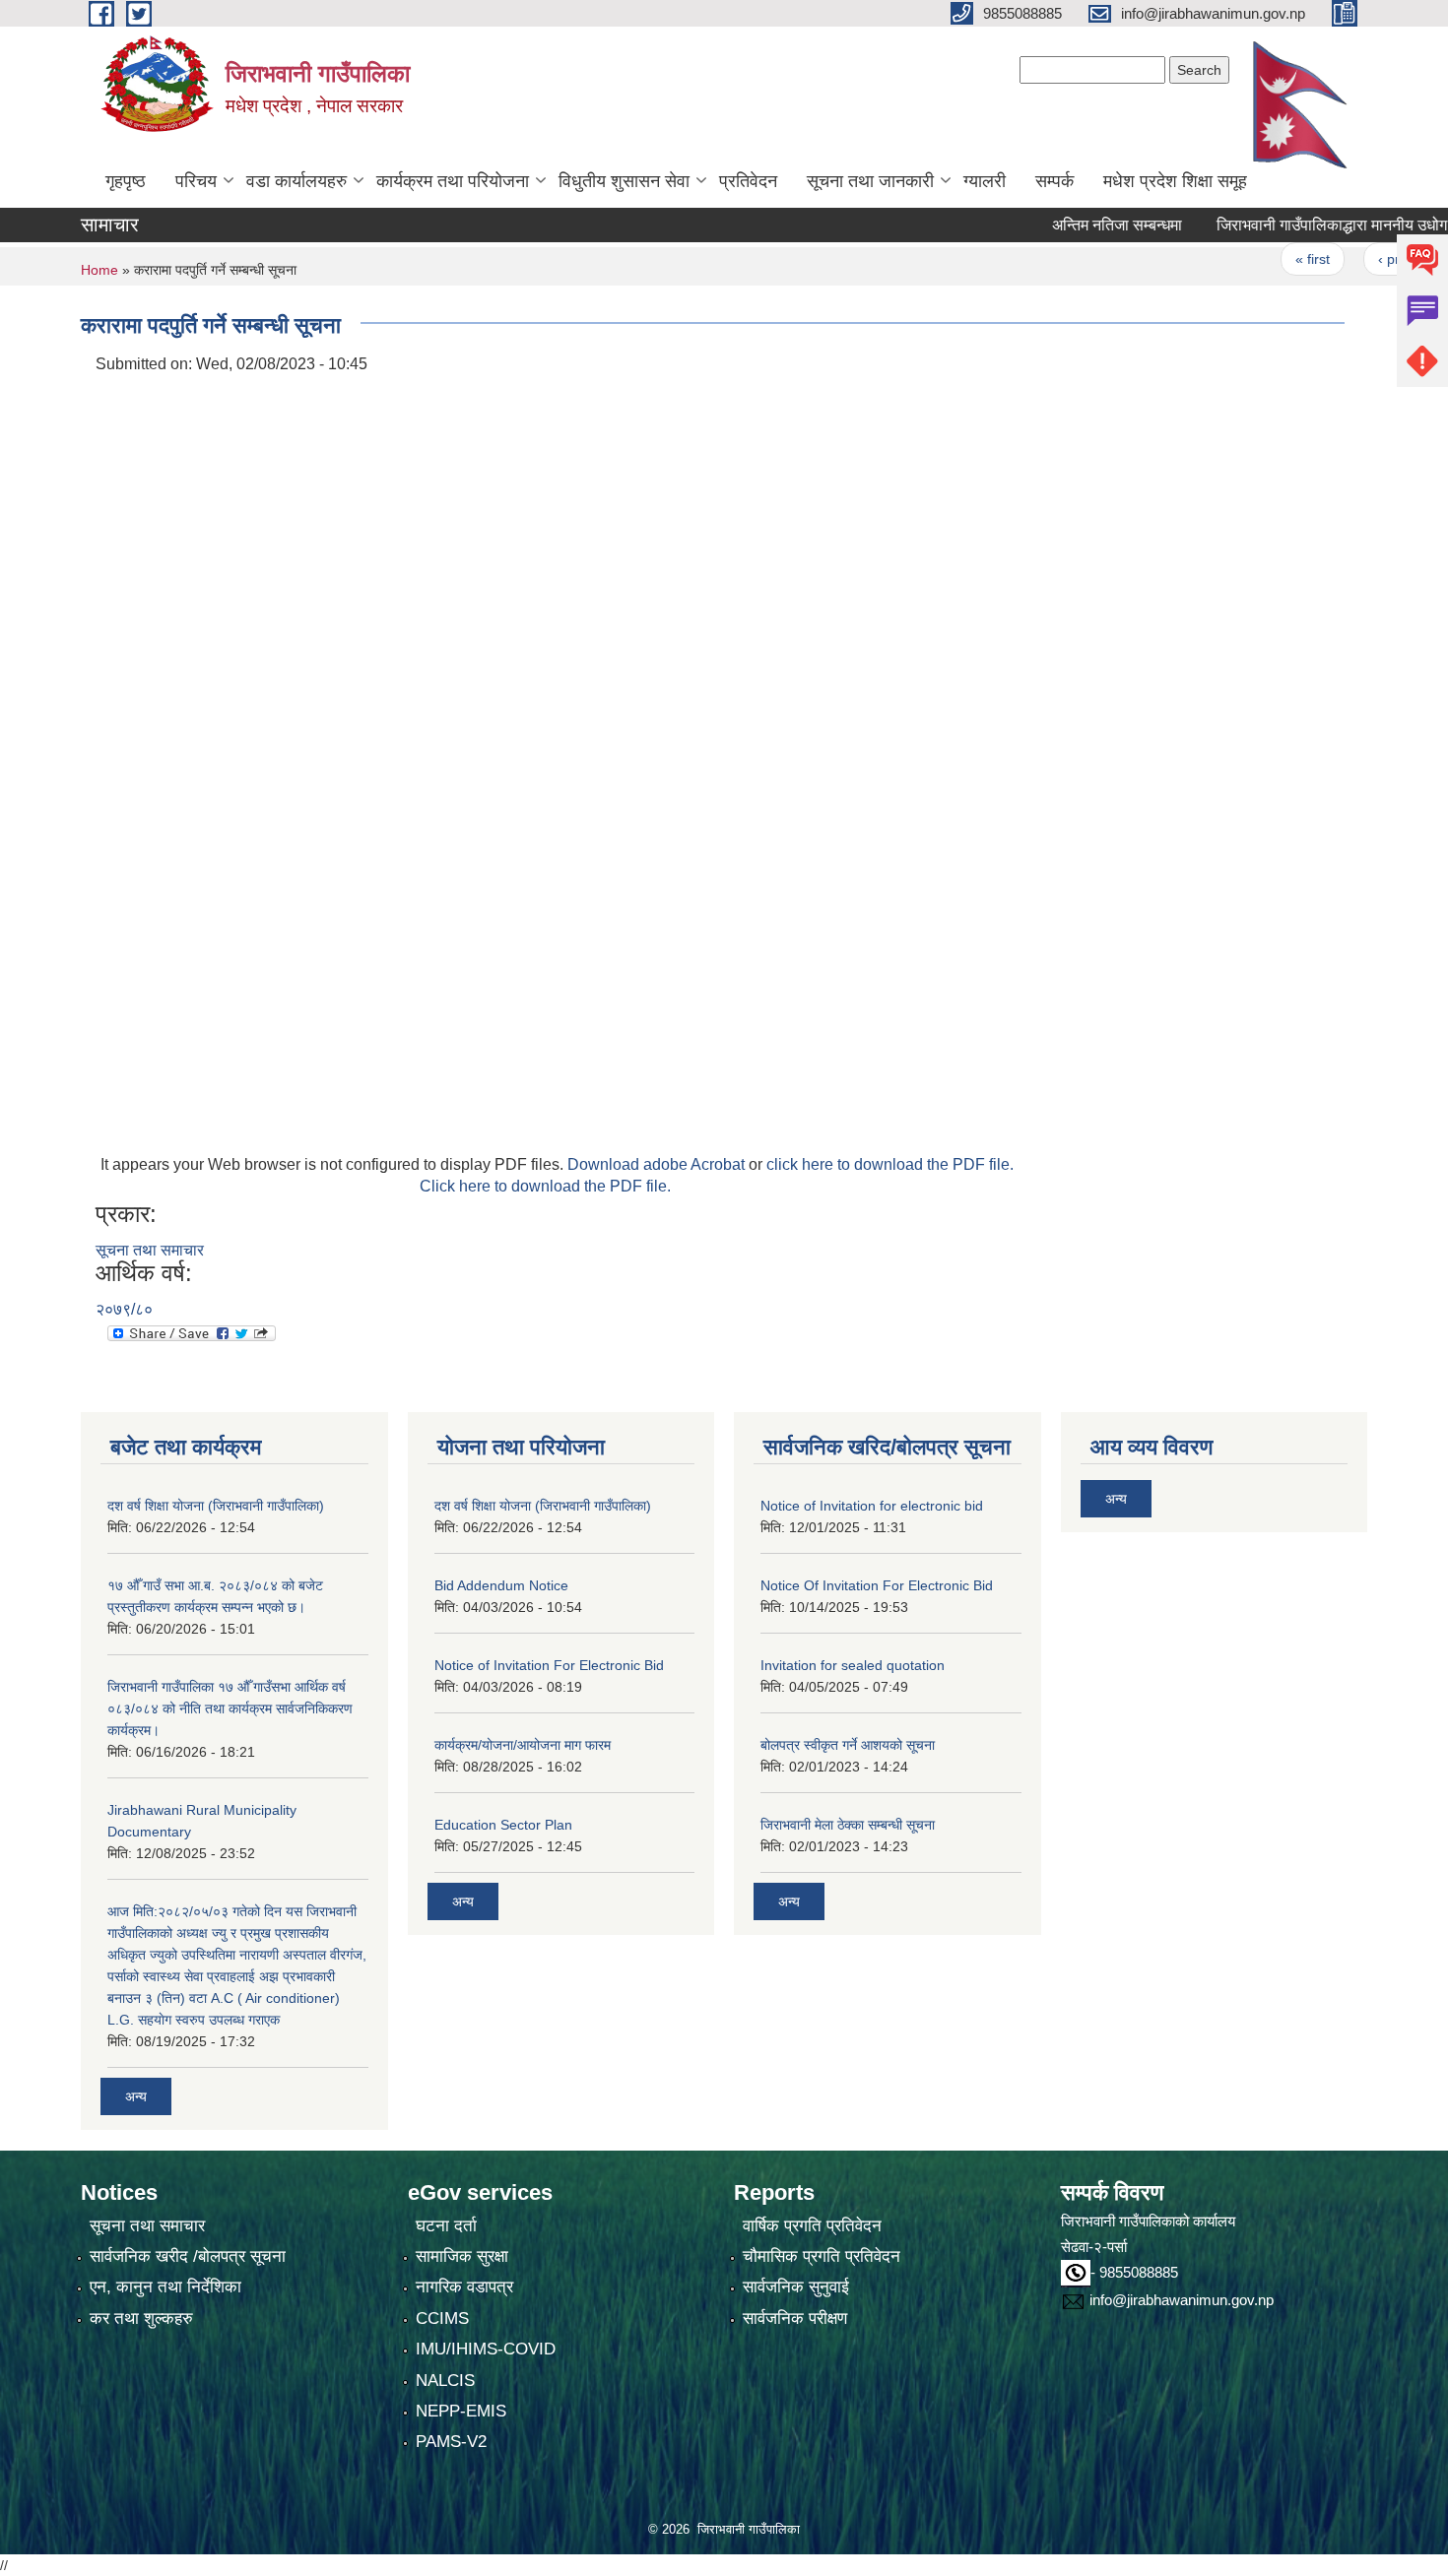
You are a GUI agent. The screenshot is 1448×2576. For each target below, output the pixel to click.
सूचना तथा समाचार (150, 1250)
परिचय (196, 181)
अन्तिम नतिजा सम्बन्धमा (1076, 225)
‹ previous (1368, 259)
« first (1271, 259)
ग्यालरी (985, 181)
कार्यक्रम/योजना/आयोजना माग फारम (523, 1745)
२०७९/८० (124, 1309)
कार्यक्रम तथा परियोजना (453, 181)
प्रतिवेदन (748, 181)
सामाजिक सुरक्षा (462, 2256)
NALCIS (445, 2381)
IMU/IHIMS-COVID (486, 2349)
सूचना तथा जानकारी (870, 181)
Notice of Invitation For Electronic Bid (549, 1665)
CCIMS (442, 2318)
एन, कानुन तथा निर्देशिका (165, 2287)
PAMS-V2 (451, 2442)
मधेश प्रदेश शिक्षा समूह (1175, 181)
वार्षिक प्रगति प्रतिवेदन (812, 2226)
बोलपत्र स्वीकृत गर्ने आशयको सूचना (848, 1745)
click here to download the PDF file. (890, 1164)
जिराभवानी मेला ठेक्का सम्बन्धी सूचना (848, 1825)
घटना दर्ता (446, 2226)
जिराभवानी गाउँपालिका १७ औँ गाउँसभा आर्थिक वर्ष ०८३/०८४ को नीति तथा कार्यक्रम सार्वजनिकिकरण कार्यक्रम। (230, 1708)
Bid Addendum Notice (501, 1585)
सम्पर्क (1054, 181)
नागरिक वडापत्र (464, 2287)
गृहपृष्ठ (126, 181)
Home (99, 270)
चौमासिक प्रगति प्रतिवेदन (822, 2256)
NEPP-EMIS (461, 2411)
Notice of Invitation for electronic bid (872, 1506)
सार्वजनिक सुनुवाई (796, 2287)
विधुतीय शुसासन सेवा (624, 181)
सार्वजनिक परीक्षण (795, 2318)
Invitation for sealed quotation (853, 1665)
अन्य (136, 2096)
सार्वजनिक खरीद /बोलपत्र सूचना (188, 2256)
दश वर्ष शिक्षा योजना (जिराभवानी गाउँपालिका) (216, 1506)
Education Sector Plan (503, 1825)
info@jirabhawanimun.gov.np (1182, 2300)
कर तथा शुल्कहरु (141, 2318)
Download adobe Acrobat (658, 1164)
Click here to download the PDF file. (545, 1186)
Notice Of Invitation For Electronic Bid (877, 1585)
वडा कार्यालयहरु (296, 181)
